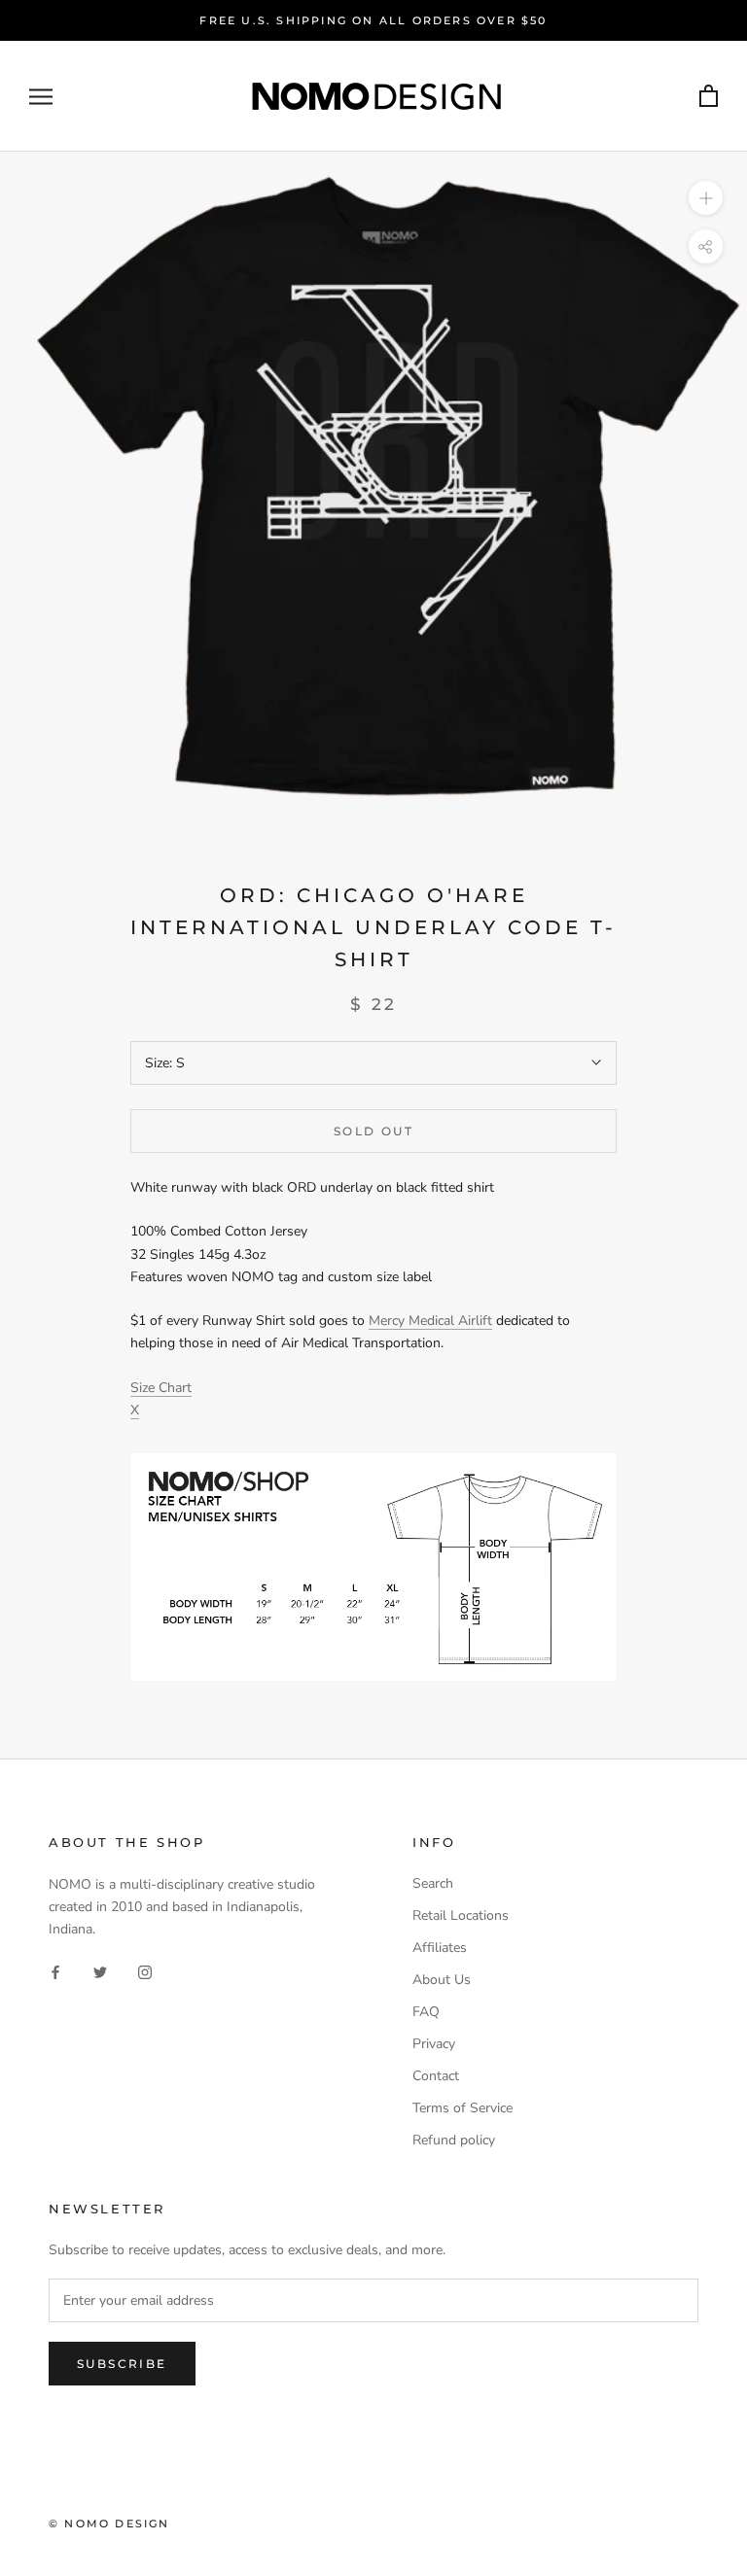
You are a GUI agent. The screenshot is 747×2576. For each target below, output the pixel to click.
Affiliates (440, 1948)
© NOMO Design (109, 2524)
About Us (442, 1980)
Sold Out (373, 1131)
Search (433, 1883)
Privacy (434, 2044)
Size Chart (161, 1388)
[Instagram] (145, 1971)
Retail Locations (461, 1915)
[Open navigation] (41, 97)
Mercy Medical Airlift (430, 1321)
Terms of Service (462, 2108)
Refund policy (454, 2140)
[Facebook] (55, 1971)
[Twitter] (100, 1971)
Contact (436, 2076)
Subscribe (122, 2364)
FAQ (426, 2012)
